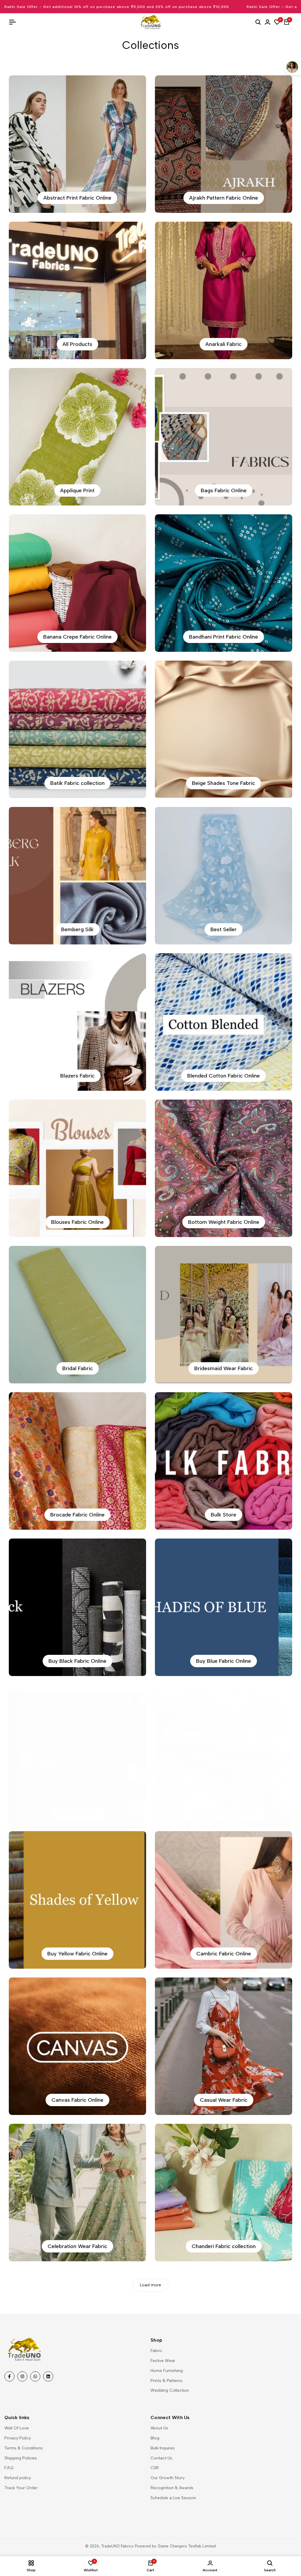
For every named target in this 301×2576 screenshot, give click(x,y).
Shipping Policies (21, 2458)
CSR (155, 2468)
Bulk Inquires (163, 2448)
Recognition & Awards (172, 2488)
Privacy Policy (18, 2438)
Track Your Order (21, 2488)
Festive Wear (163, 2361)
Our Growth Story (168, 2478)
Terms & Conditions (24, 2448)
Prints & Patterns (167, 2381)
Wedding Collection (170, 2390)
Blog (155, 2438)
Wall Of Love (17, 2428)
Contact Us (161, 2458)
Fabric (156, 2351)
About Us (159, 2428)
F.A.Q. (9, 2468)
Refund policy (18, 2478)
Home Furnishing (167, 2371)
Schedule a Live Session (173, 2498)
